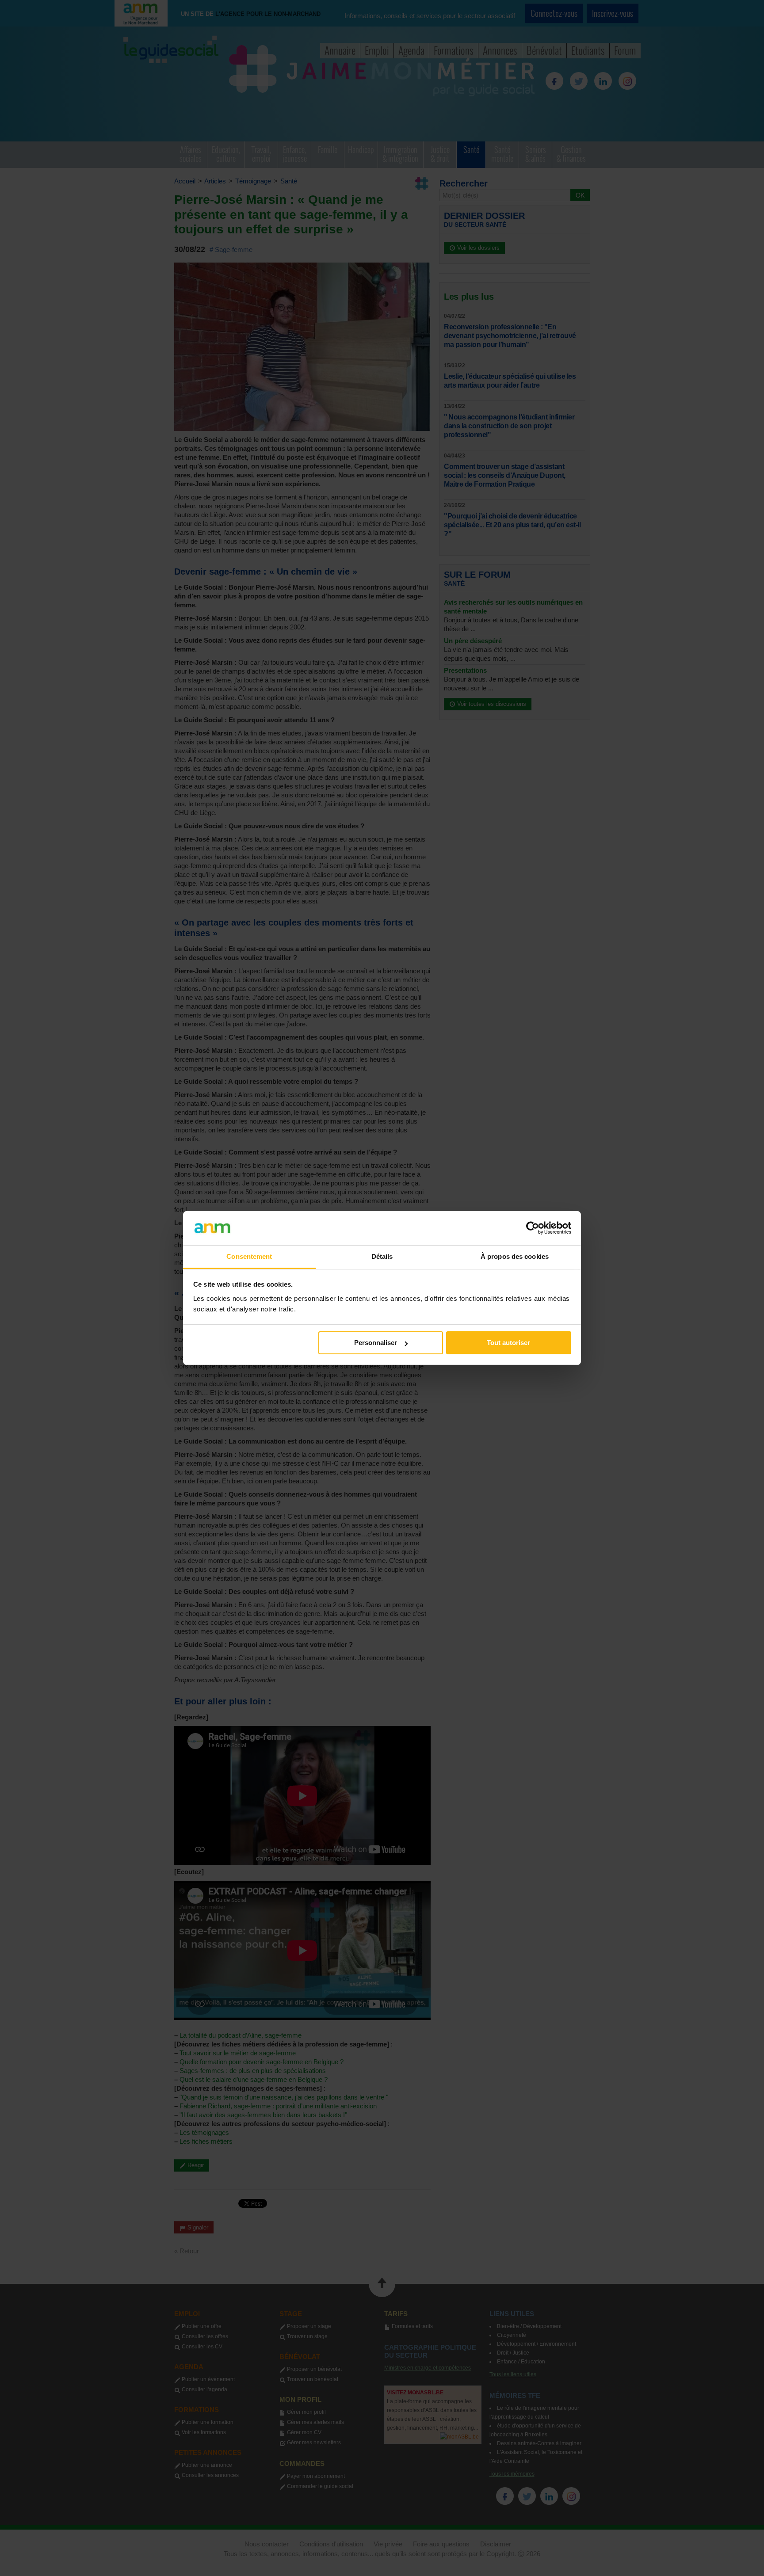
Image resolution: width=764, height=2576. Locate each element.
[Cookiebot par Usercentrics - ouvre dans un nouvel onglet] (533, 1228)
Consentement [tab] (249, 1256)
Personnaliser (376, 1343)
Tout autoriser (508, 1343)
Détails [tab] (382, 1256)
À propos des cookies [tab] (515, 1256)
